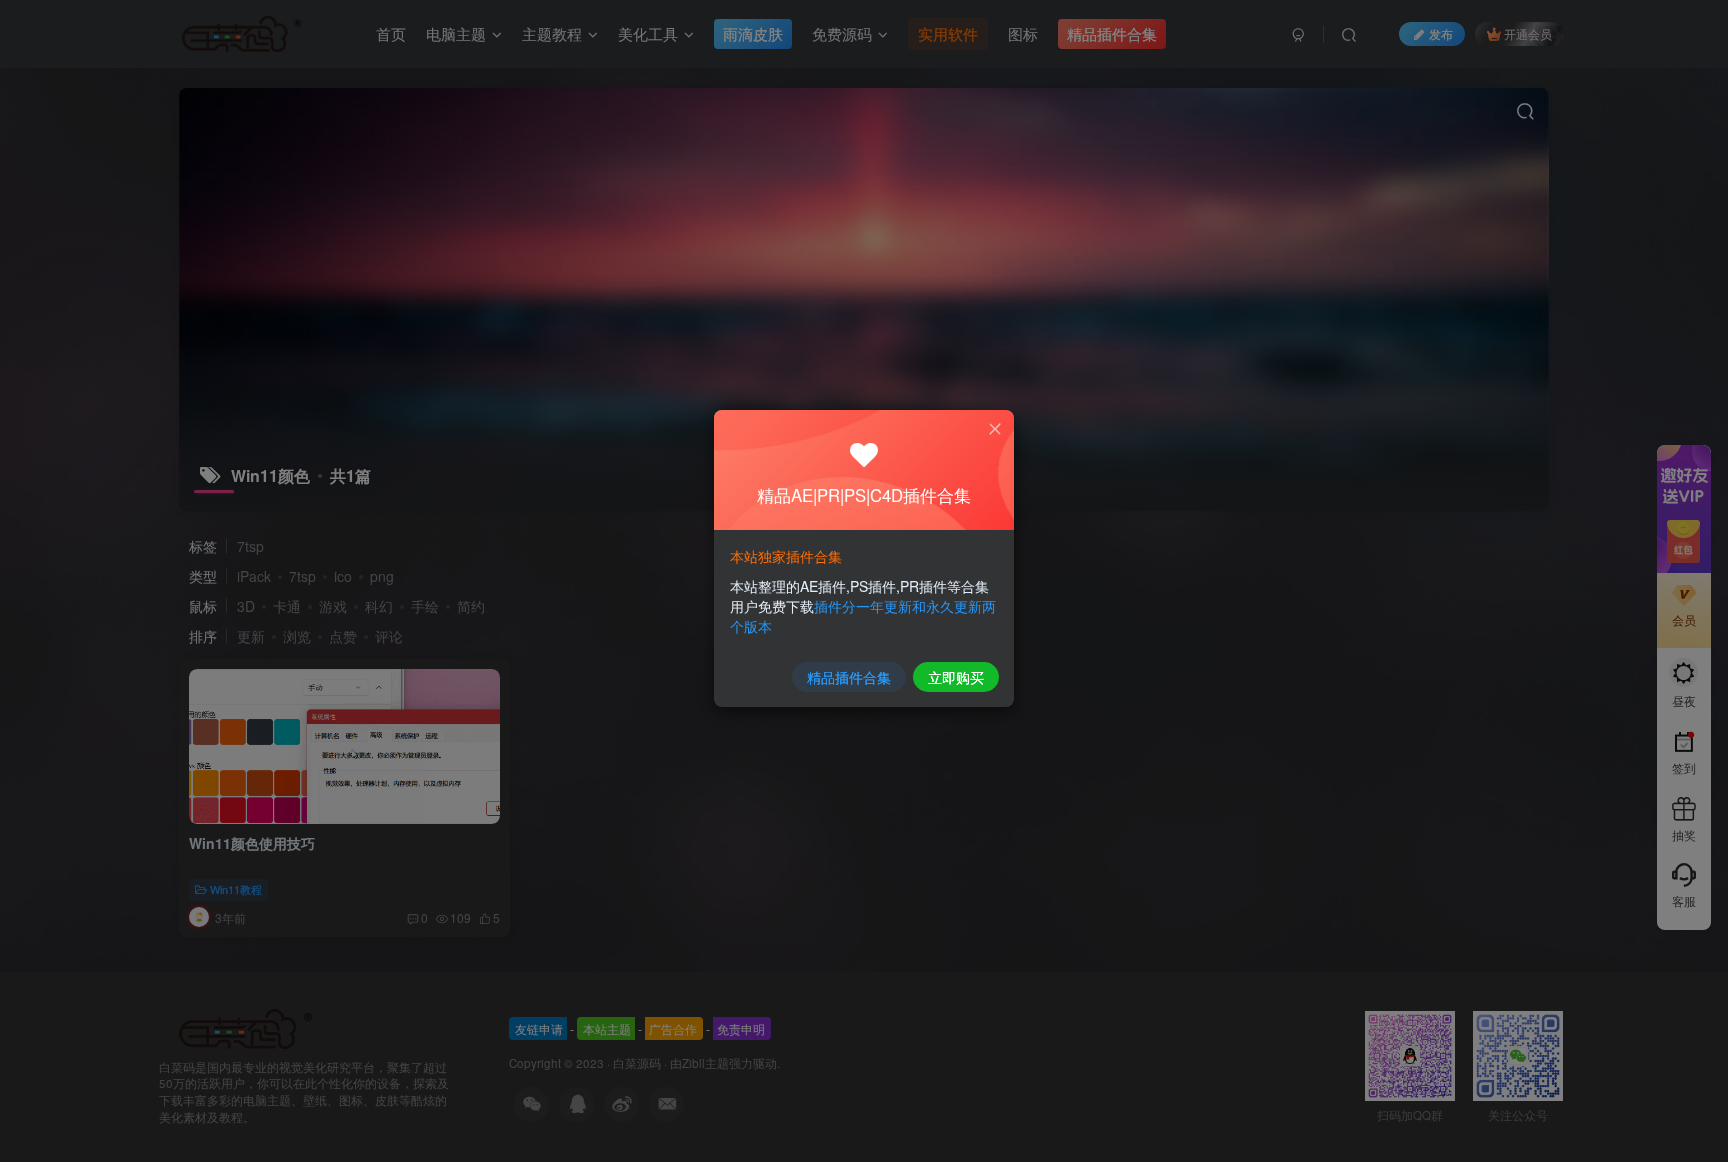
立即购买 (956, 677)
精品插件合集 (849, 677)
